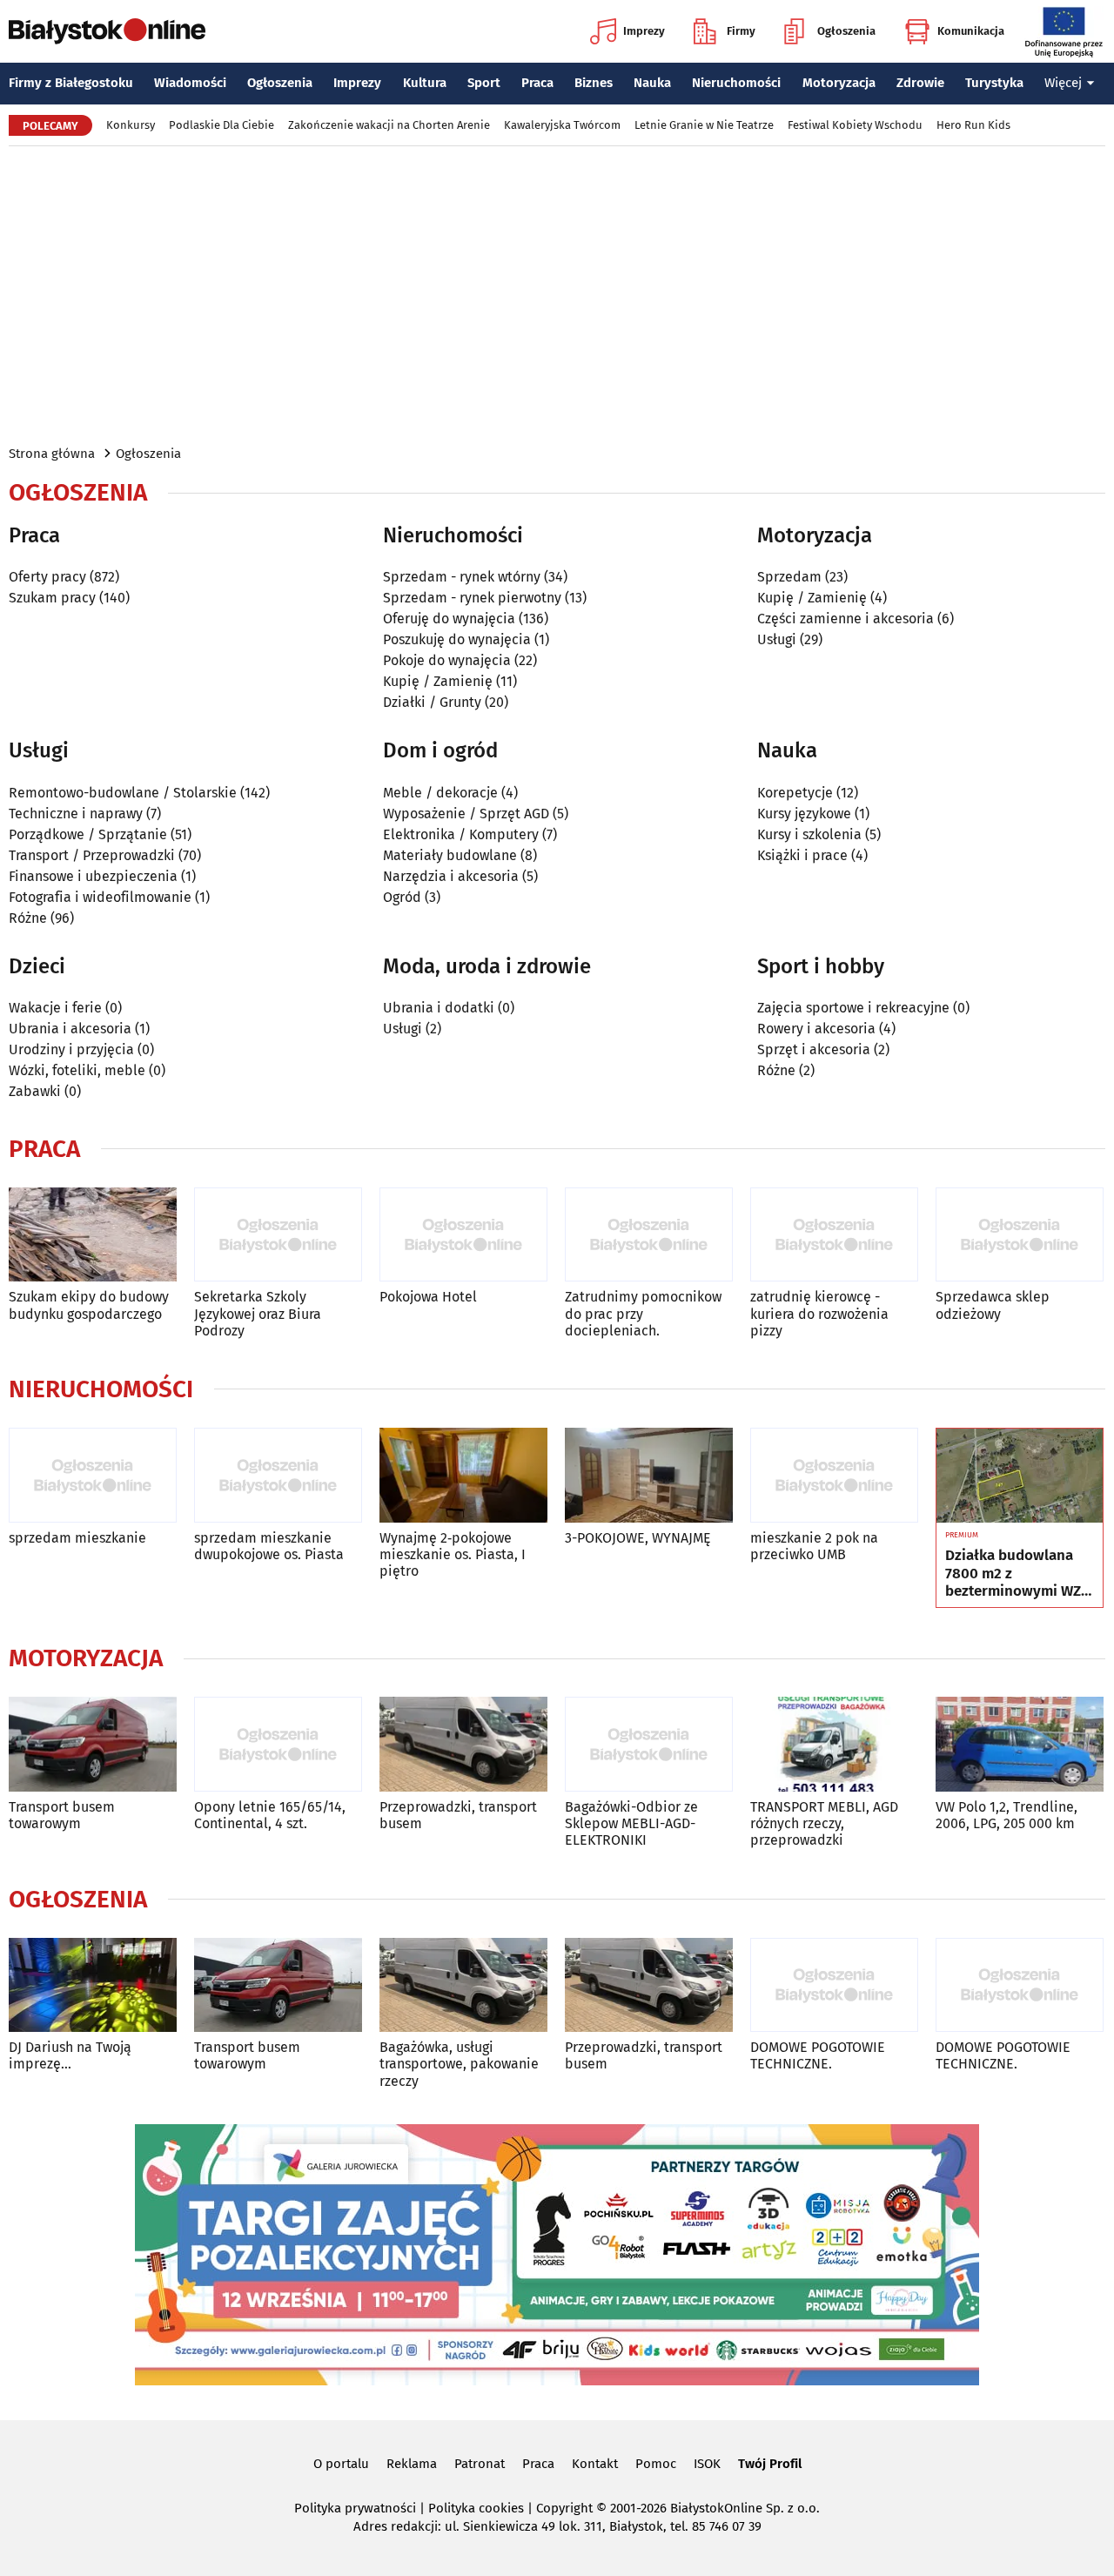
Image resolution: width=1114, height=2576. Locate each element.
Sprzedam (789, 577)
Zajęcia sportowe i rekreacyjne (853, 1008)
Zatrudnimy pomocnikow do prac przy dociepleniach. (643, 1313)
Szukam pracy (52, 598)
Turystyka (994, 83)
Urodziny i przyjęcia (71, 1049)
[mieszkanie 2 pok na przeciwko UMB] (834, 1475)
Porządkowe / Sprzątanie (88, 834)
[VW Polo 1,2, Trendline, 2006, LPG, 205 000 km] (1020, 1744)
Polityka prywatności (355, 2508)
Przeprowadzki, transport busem (458, 1815)
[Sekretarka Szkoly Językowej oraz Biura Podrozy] (278, 1235)
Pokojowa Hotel (428, 1297)
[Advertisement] (557, 294)
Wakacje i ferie (55, 1008)
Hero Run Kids (973, 125)
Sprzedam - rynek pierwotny (472, 598)
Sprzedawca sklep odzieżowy (993, 1305)
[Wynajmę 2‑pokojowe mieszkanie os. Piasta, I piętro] (463, 1475)
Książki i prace (802, 855)
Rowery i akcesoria (816, 1029)
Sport (484, 83)
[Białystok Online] (107, 31)
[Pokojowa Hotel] (463, 1235)
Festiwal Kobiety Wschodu (855, 125)
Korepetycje (795, 793)
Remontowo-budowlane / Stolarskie (123, 793)
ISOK (707, 2464)
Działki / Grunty (432, 702)
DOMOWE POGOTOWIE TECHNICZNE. (818, 2055)
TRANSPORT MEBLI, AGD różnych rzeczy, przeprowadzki (824, 1823)
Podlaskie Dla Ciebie (221, 125)
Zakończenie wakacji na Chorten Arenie (389, 125)
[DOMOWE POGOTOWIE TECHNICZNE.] (834, 1985)
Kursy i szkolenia (809, 834)
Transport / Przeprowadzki (92, 855)
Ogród (402, 897)
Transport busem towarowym (62, 1815)
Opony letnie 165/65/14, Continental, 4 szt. (270, 1815)
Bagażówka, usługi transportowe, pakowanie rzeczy (459, 2064)
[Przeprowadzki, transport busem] (463, 1744)
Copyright (564, 2508)
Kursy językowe (804, 814)
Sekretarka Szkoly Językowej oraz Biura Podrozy (258, 1313)
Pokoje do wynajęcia (447, 660)
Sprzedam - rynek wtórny (462, 577)
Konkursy (131, 125)
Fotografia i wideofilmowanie (100, 897)
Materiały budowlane (450, 855)
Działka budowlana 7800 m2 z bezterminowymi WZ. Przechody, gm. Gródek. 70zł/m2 (1015, 1574)
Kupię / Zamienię (438, 681)
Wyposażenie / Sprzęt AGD (466, 814)
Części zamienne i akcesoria (846, 619)
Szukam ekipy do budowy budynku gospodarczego (89, 1305)
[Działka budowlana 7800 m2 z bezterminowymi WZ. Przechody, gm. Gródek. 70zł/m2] (1020, 1476)
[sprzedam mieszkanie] (93, 1475)
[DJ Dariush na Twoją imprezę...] (93, 1985)
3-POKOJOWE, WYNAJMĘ (638, 1538)
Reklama (412, 2464)
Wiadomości (190, 83)
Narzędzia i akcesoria (451, 876)
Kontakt (595, 2464)
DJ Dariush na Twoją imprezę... (70, 2055)
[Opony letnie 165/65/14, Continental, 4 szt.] (278, 1744)
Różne (28, 918)
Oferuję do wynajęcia (449, 619)
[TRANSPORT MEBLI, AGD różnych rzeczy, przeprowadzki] (834, 1744)
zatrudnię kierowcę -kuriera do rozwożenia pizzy (819, 1313)
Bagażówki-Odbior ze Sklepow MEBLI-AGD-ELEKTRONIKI (631, 1823)
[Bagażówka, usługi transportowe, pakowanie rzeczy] (463, 1985)
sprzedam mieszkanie (77, 1538)
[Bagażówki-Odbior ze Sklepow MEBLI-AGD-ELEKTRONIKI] (649, 1744)
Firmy (741, 31)
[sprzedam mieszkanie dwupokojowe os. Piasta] (278, 1475)
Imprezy (644, 31)
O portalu (341, 2464)
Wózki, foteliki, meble (77, 1070)
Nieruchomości (736, 83)
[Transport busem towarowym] (93, 1744)
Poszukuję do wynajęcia (457, 639)
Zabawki (35, 1091)
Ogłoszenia (846, 31)
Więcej (1063, 83)
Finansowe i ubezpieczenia (93, 876)
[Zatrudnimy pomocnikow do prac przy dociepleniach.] (649, 1235)
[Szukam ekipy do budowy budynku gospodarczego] (93, 1235)
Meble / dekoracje (440, 793)
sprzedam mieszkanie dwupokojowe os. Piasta (269, 1546)
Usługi (777, 639)
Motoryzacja (839, 83)
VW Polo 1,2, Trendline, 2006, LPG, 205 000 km (1007, 1815)
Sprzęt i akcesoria (814, 1049)
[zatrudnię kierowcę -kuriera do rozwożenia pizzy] (834, 1235)
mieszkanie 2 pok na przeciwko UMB (814, 1546)
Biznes (594, 83)
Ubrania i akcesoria (70, 1029)
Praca (537, 83)
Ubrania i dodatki (439, 1008)
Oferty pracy (47, 577)
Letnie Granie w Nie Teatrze (704, 125)
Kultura (425, 83)
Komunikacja (971, 31)
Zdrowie (920, 83)
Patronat (480, 2464)
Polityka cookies (476, 2508)
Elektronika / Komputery (461, 834)
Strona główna (52, 454)
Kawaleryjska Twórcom (562, 125)
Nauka (652, 83)
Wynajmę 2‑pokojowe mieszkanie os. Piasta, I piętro (453, 1554)
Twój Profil (770, 2464)
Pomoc (656, 2464)
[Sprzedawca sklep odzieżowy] (1020, 1235)
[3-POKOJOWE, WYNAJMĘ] (649, 1475)
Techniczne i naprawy (76, 814)
